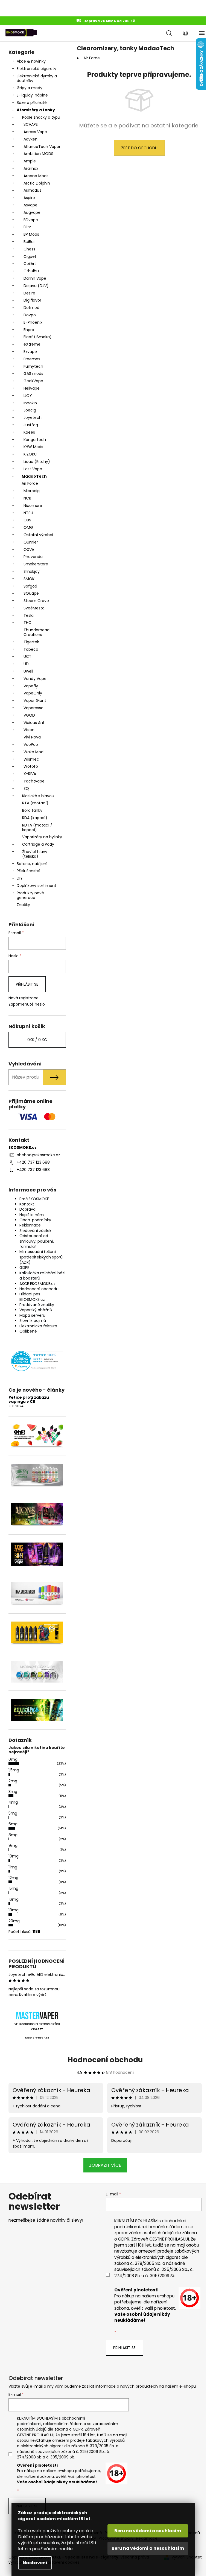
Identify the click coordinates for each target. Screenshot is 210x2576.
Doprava (27, 1209)
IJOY (28, 396)
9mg (13, 1845)
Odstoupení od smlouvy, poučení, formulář (37, 1241)
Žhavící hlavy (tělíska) (35, 854)
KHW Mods (33, 447)
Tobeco (31, 649)
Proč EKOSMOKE (34, 1199)
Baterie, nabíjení (32, 864)
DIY (20, 878)
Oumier (31, 542)
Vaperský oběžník (36, 1310)
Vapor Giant (35, 700)
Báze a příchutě (32, 103)
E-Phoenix (33, 322)
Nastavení (35, 2563)
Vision (29, 730)
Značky (23, 905)
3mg (13, 1792)
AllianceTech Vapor (42, 147)
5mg (13, 1813)
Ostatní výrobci (38, 535)
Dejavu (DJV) (36, 286)
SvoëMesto (34, 608)
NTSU (28, 513)
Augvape (32, 212)
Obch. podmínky (35, 1220)
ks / (37, 1040)
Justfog (31, 425)
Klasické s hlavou (38, 796)
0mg (13, 1759)
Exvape (30, 352)
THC (27, 623)
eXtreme (32, 344)
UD (26, 664)
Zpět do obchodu (139, 148)
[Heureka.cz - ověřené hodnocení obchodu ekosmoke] (37, 1361)
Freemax (32, 359)
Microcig (32, 491)
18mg (14, 1910)
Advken (30, 139)
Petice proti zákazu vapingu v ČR (29, 1400)
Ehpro (29, 330)
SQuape (31, 593)
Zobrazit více (105, 2165)
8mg (13, 1835)
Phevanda (33, 557)
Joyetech (33, 417)
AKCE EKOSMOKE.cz (37, 1284)
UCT (27, 656)
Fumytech (33, 366)
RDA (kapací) (35, 818)
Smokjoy (32, 571)
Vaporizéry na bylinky (42, 837)
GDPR (24, 1267)
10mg (14, 1856)
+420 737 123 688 (33, 1162)
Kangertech (35, 440)
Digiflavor (32, 300)
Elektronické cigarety (37, 69)
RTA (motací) (35, 803)
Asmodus (32, 190)
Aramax (31, 168)
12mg (13, 1878)
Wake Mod (33, 752)
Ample (30, 161)
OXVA (29, 550)
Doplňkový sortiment (37, 886)
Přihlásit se (27, 984)
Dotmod (31, 308)
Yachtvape (34, 781)
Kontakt (27, 1204)
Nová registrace (24, 998)
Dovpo (30, 315)
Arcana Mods (36, 176)
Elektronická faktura (38, 1326)
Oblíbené (28, 1331)
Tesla (29, 615)
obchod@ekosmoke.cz (38, 1155)
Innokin (30, 403)
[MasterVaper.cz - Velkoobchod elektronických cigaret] (37, 2016)
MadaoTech (34, 476)
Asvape (30, 205)
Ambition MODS (38, 154)
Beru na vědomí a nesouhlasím (148, 2548)
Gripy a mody (30, 88)
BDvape (31, 220)
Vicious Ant (34, 723)
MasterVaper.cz (37, 2038)
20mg (14, 1921)
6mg (13, 1824)
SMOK (29, 579)
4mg (13, 1802)
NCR (27, 498)
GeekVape (33, 381)
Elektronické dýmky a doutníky (37, 78)
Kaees (29, 432)
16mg (14, 1899)
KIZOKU (30, 454)
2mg (13, 1781)
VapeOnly (33, 693)
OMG (28, 527)
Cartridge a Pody (38, 844)
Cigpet (30, 256)
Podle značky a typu (41, 117)
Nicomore (33, 506)
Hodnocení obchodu (39, 1289)
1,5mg (14, 1770)
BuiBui (29, 242)
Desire (29, 293)
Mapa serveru (32, 1315)
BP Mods (31, 234)
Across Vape (35, 132)
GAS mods (33, 373)
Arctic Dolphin (37, 183)
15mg (13, 1888)
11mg (13, 1867)
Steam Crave (36, 601)
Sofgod (30, 586)
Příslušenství (28, 871)
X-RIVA (30, 774)
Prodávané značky (37, 1305)
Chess (29, 249)
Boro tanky (32, 810)
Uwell (28, 671)
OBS (27, 520)
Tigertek (31, 642)
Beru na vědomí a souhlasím (148, 2531)
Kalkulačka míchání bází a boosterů (42, 1276)
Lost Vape (33, 469)
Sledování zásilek (35, 1231)
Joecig (30, 410)
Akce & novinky (31, 61)
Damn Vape (35, 278)
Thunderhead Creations (37, 632)
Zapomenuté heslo (27, 1004)
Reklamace (30, 1225)
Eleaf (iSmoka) (38, 337)
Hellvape (32, 388)
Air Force (30, 483)
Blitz (27, 227)
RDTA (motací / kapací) (37, 827)
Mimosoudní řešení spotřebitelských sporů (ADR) (41, 1257)
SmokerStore (36, 564)
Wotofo (31, 766)
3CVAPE (31, 124)
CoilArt (30, 264)
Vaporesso (33, 708)
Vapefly (31, 686)
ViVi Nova (32, 737)
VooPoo (31, 744)
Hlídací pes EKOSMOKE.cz (32, 1297)
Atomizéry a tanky (36, 110)
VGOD (29, 715)
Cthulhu (31, 271)
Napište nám (32, 1215)
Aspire (29, 198)
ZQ (26, 788)
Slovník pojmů (33, 1321)
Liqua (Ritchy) (37, 462)
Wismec (31, 759)
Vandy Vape (35, 679)
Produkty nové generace (30, 895)
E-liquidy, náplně (32, 95)
